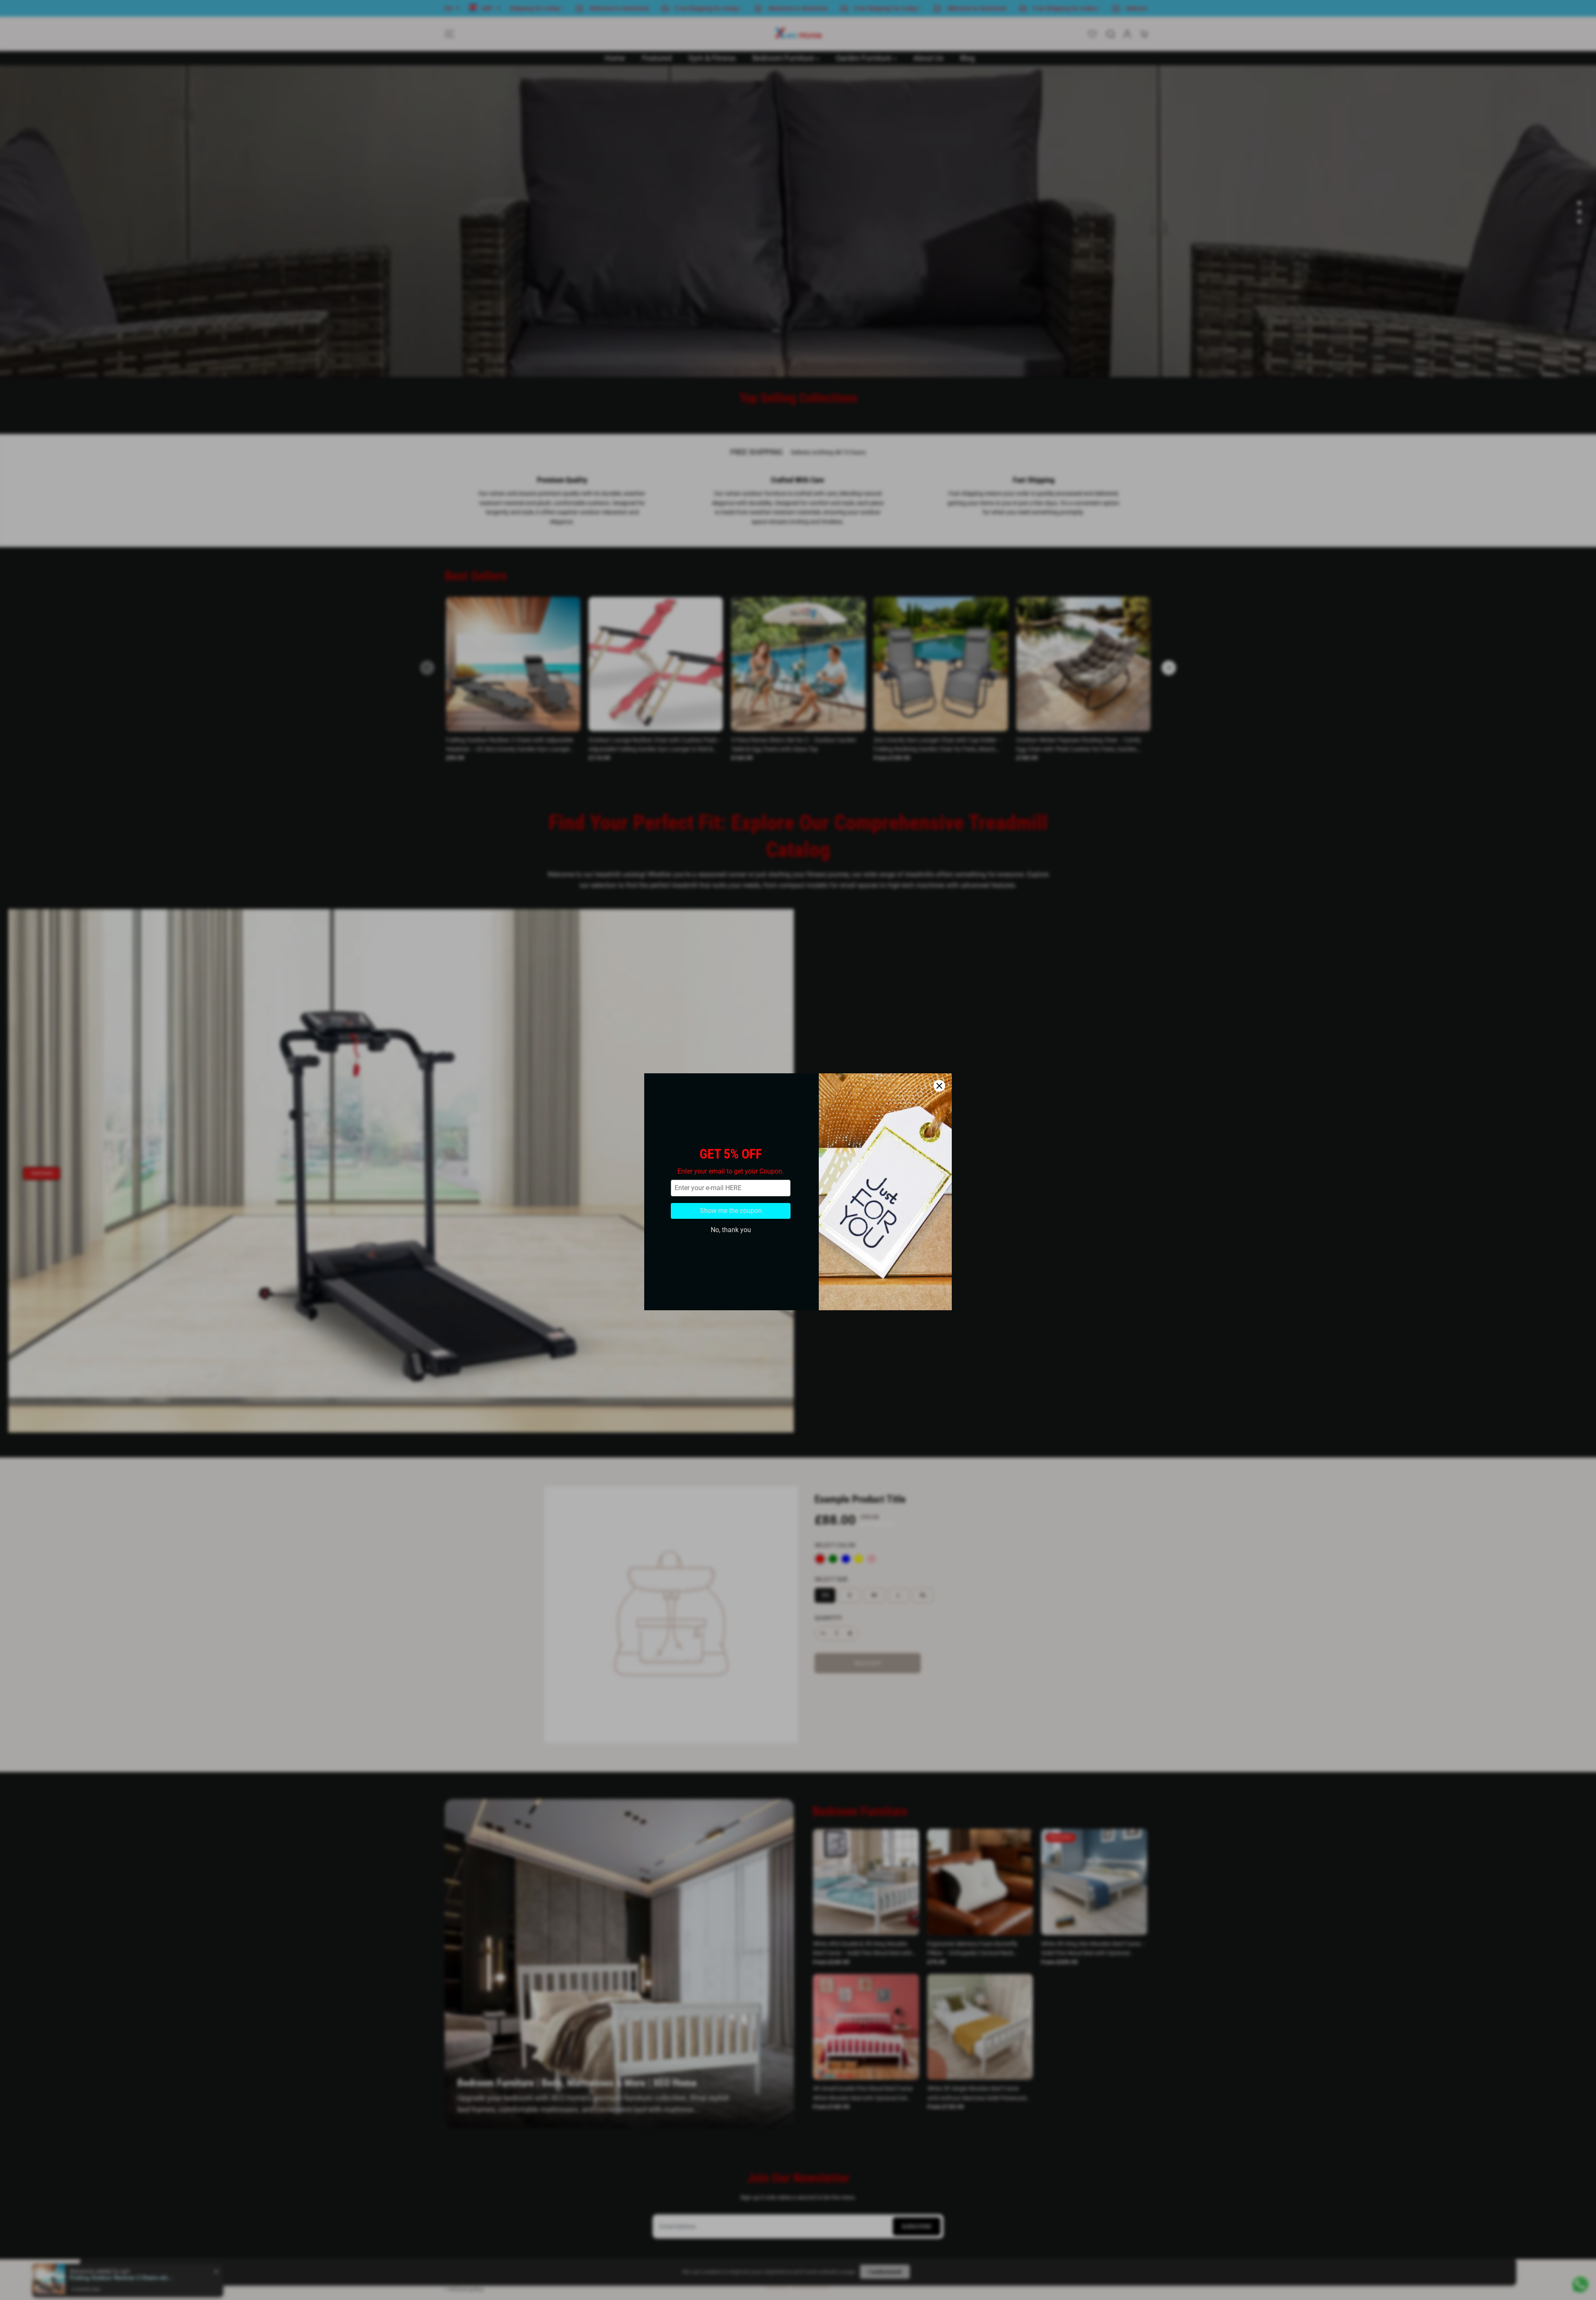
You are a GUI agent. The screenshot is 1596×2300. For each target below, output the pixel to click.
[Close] (939, 1044)
